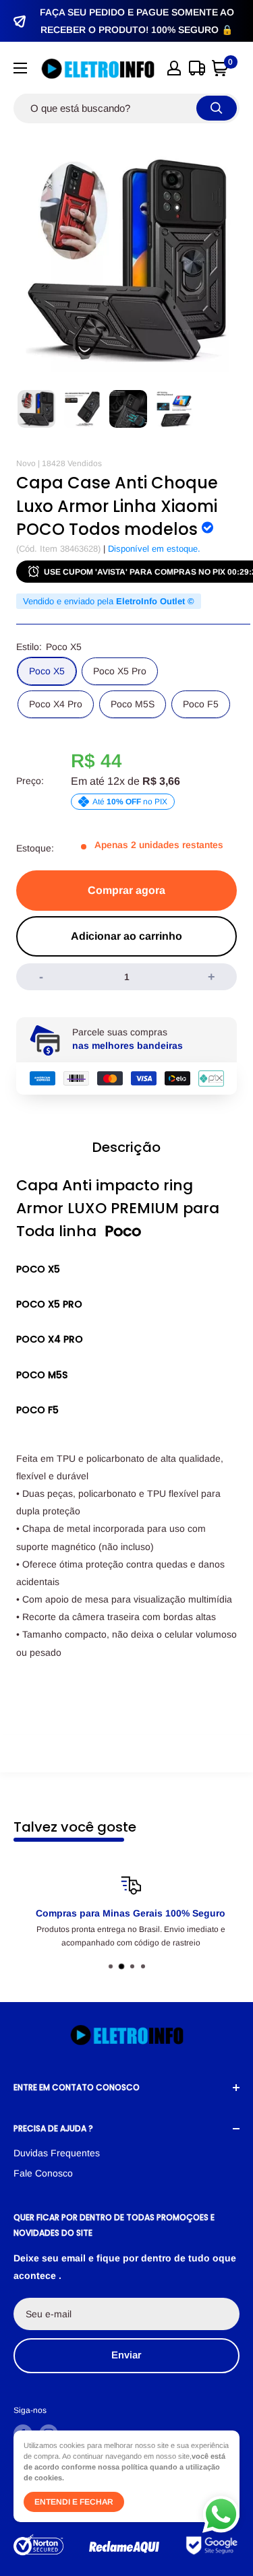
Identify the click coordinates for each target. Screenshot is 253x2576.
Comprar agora (126, 890)
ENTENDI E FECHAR (74, 2502)
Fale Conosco (43, 2173)
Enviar (126, 2355)
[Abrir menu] (20, 68)
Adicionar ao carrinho (126, 936)
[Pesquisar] (217, 108)
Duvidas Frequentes (57, 2153)
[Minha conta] (174, 68)
